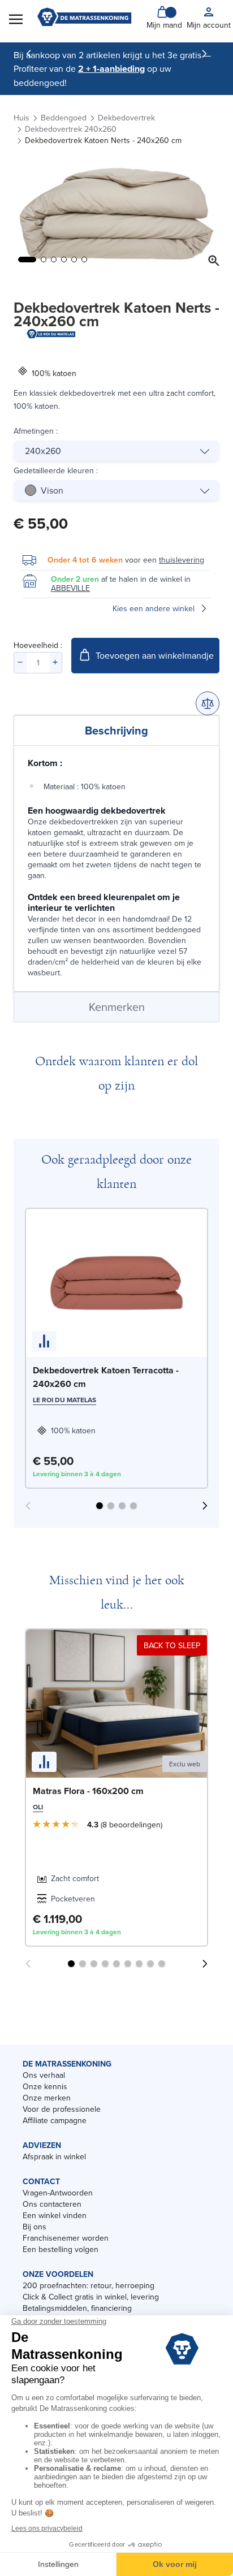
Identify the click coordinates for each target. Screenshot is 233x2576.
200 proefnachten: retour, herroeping (89, 2285)
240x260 (43, 451)
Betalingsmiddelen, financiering (77, 2308)
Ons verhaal (44, 2075)
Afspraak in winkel (54, 2156)
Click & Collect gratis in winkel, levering (91, 2297)
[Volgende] (204, 54)
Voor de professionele (62, 2109)
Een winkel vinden (55, 2215)
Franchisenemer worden (66, 2238)
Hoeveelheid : (38, 645)
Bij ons (34, 2227)
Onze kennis (45, 2086)
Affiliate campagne (55, 2120)
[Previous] (29, 54)
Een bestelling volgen (61, 2249)
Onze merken (47, 2098)
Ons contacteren (52, 2204)
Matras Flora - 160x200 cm (88, 1791)
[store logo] (84, 18)
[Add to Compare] (208, 703)
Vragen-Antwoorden (58, 2193)
